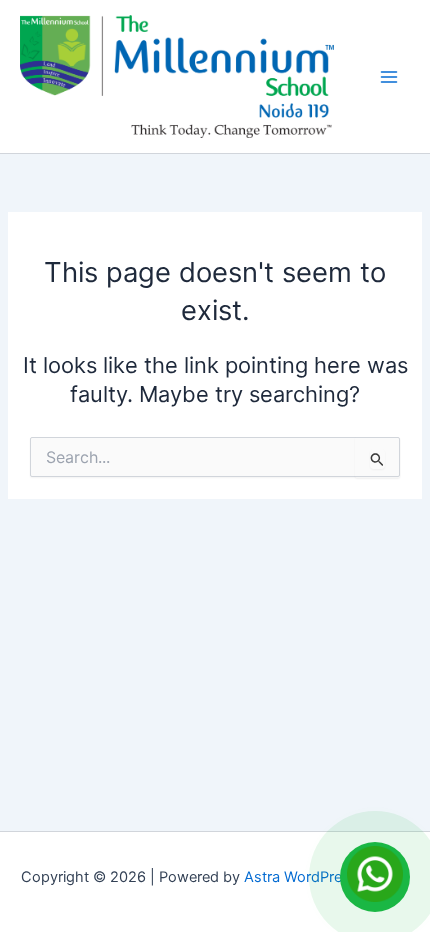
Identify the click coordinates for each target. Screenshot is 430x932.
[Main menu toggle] (389, 77)
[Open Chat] (375, 877)
